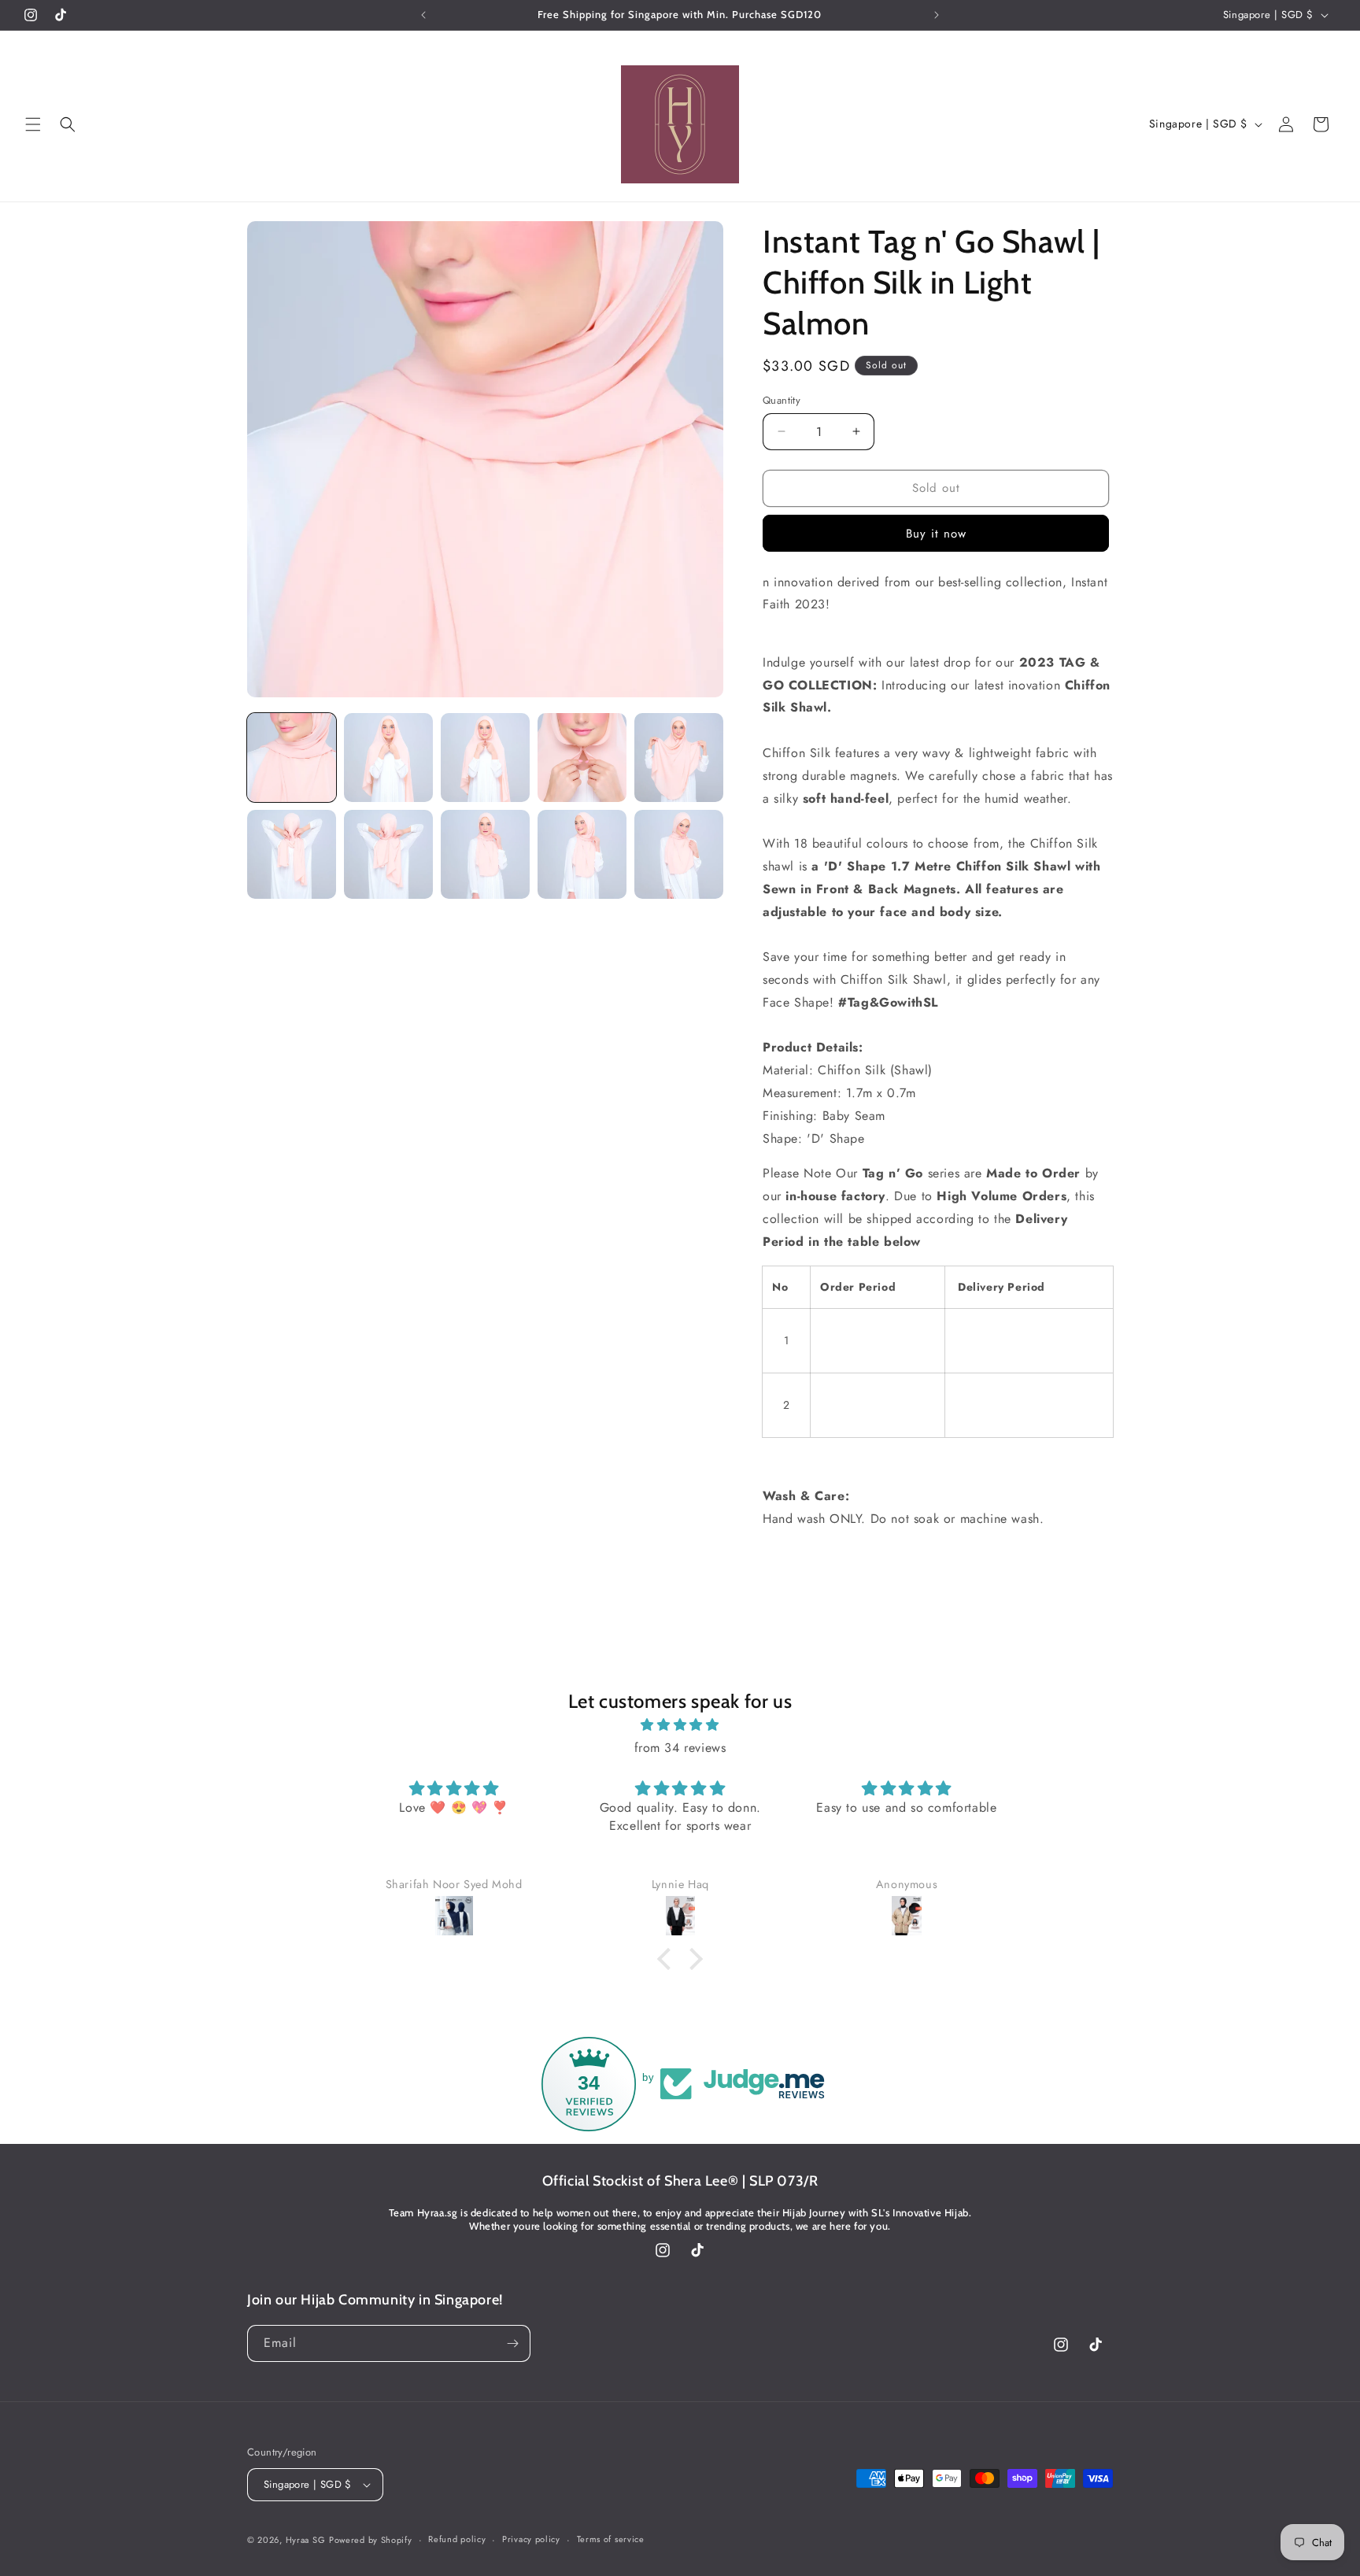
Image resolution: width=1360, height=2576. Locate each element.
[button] (33, 124)
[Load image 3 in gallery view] (485, 758)
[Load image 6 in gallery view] (292, 854)
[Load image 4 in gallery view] (582, 758)
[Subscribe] (512, 2343)
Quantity (782, 400)
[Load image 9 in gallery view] (582, 854)
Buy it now (936, 534)
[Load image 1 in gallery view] (292, 758)
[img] (680, 1725)
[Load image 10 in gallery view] (679, 854)
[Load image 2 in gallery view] (388, 758)
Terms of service (611, 2539)
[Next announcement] (937, 15)
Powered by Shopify (371, 2540)
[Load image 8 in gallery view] (485, 854)
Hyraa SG (306, 2540)
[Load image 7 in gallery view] (388, 854)
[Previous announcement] (423, 15)
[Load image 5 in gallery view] (679, 758)
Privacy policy (531, 2539)
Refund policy (457, 2539)
